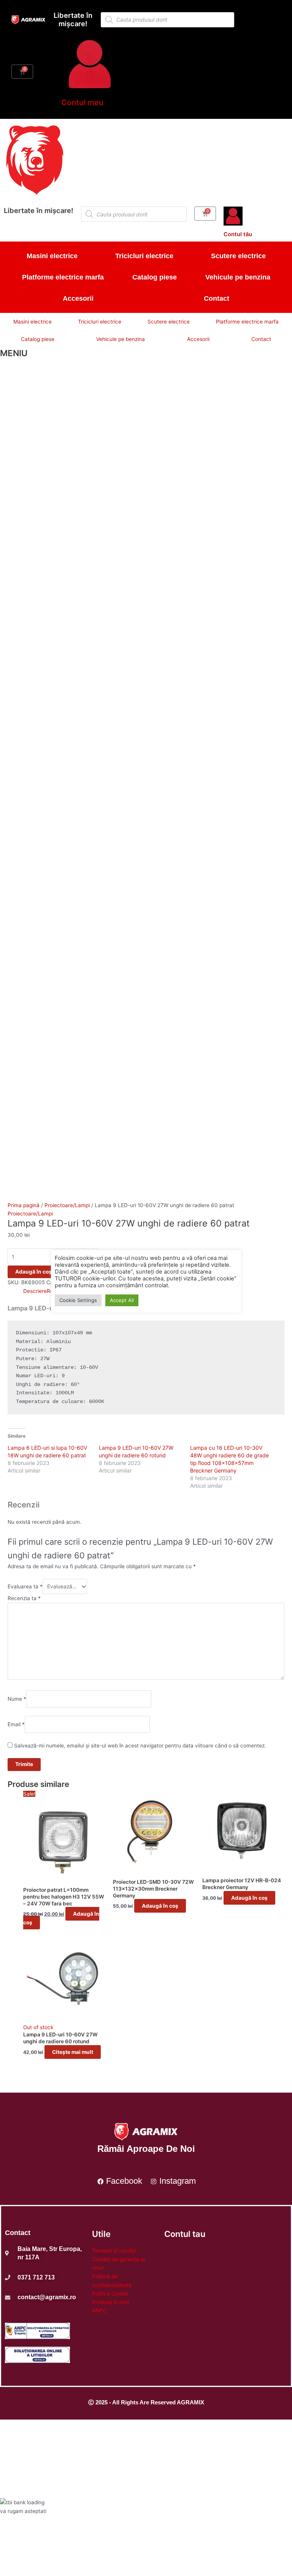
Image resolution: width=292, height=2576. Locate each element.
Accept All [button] (122, 1300)
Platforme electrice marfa (63, 277)
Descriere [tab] (35, 1291)
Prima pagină (24, 1205)
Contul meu (82, 103)
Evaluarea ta (25, 1586)
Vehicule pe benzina (238, 277)
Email (16, 1724)
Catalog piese (155, 277)
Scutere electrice (238, 256)
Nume (17, 1699)
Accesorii (78, 298)
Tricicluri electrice (144, 256)
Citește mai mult (73, 2052)
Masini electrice (52, 256)
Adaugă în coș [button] (160, 1906)
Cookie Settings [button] (78, 1300)
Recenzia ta (24, 1598)
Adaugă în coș (33, 1272)
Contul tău (238, 234)
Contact (217, 298)
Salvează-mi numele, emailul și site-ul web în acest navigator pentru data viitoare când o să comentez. (140, 1746)
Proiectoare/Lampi (67, 1205)
